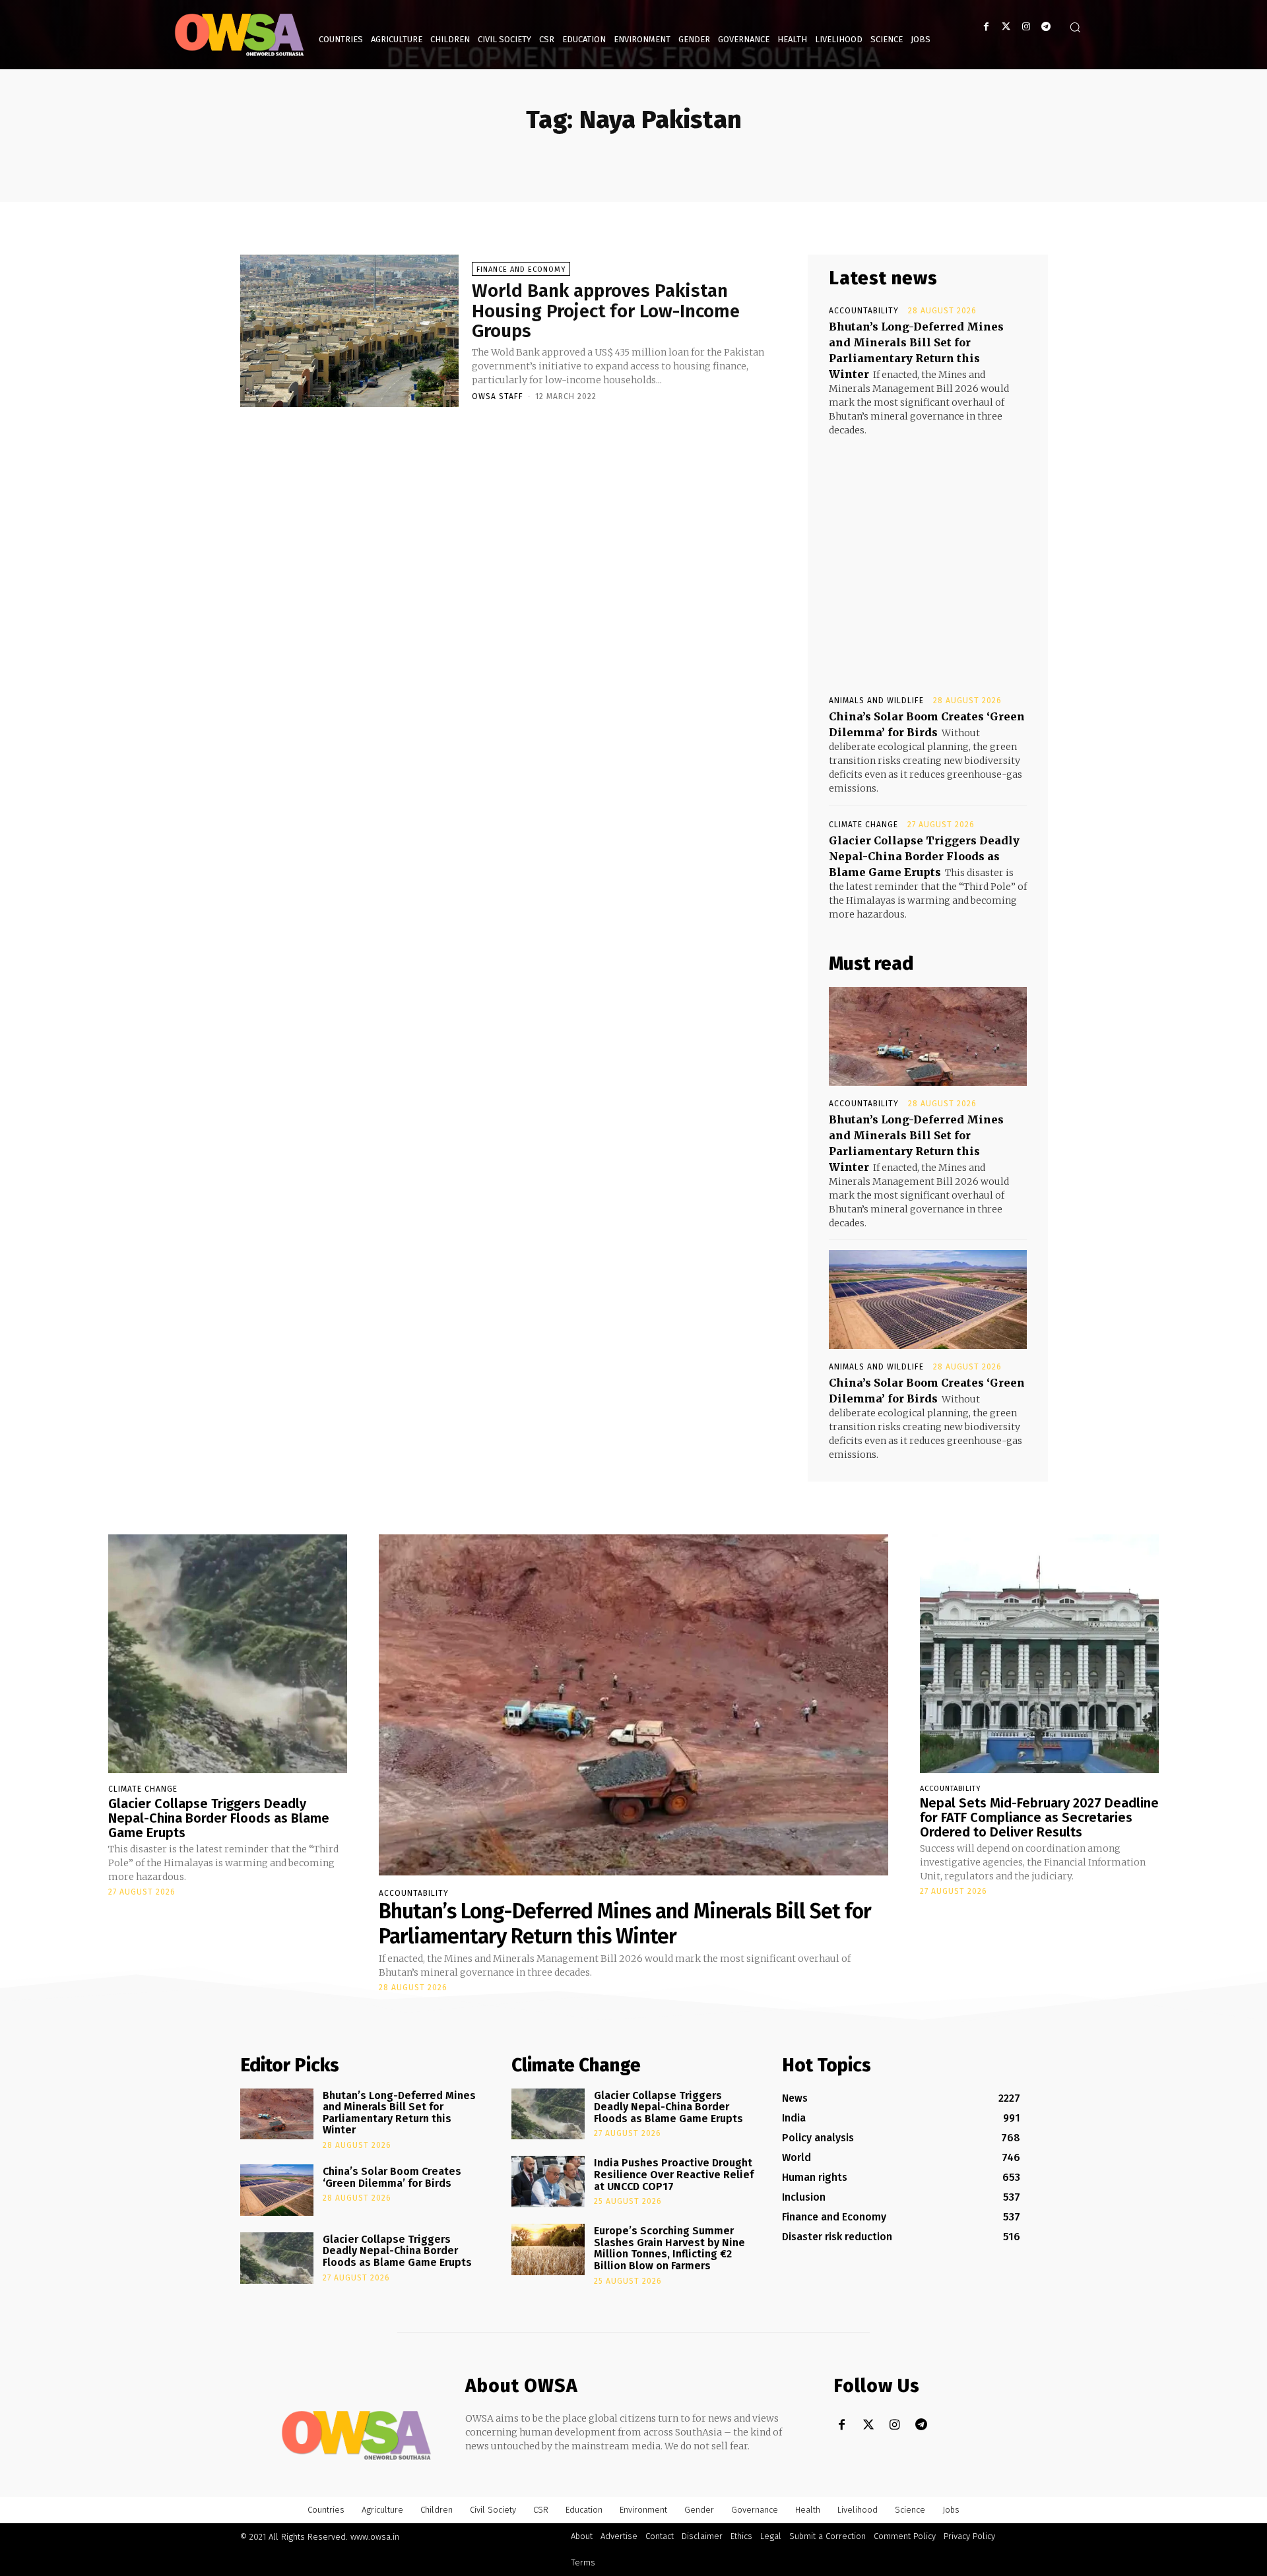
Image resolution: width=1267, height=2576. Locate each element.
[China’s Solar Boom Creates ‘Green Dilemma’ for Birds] (928, 1300)
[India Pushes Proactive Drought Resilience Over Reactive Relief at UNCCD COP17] (548, 2182)
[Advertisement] (928, 553)
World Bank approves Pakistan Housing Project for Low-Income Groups (606, 311)
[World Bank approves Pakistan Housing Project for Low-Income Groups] (349, 331)
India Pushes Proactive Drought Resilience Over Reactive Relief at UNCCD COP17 (674, 2174)
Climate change (863, 825)
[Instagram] (1026, 27)
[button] (1075, 27)
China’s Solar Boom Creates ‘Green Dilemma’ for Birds (392, 2177)
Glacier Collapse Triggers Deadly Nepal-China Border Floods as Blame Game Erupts (924, 856)
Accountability (864, 311)
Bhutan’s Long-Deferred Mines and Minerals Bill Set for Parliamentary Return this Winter (625, 1924)
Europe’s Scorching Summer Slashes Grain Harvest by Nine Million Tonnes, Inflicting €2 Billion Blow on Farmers (669, 2248)
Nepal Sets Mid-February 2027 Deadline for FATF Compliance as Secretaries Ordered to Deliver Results (1039, 1817)
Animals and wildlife (876, 701)
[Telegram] (1046, 27)
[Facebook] (986, 27)
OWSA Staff (498, 396)
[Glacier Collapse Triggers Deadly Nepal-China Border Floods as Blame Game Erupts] (228, 1654)
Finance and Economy (521, 269)
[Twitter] (1006, 27)
